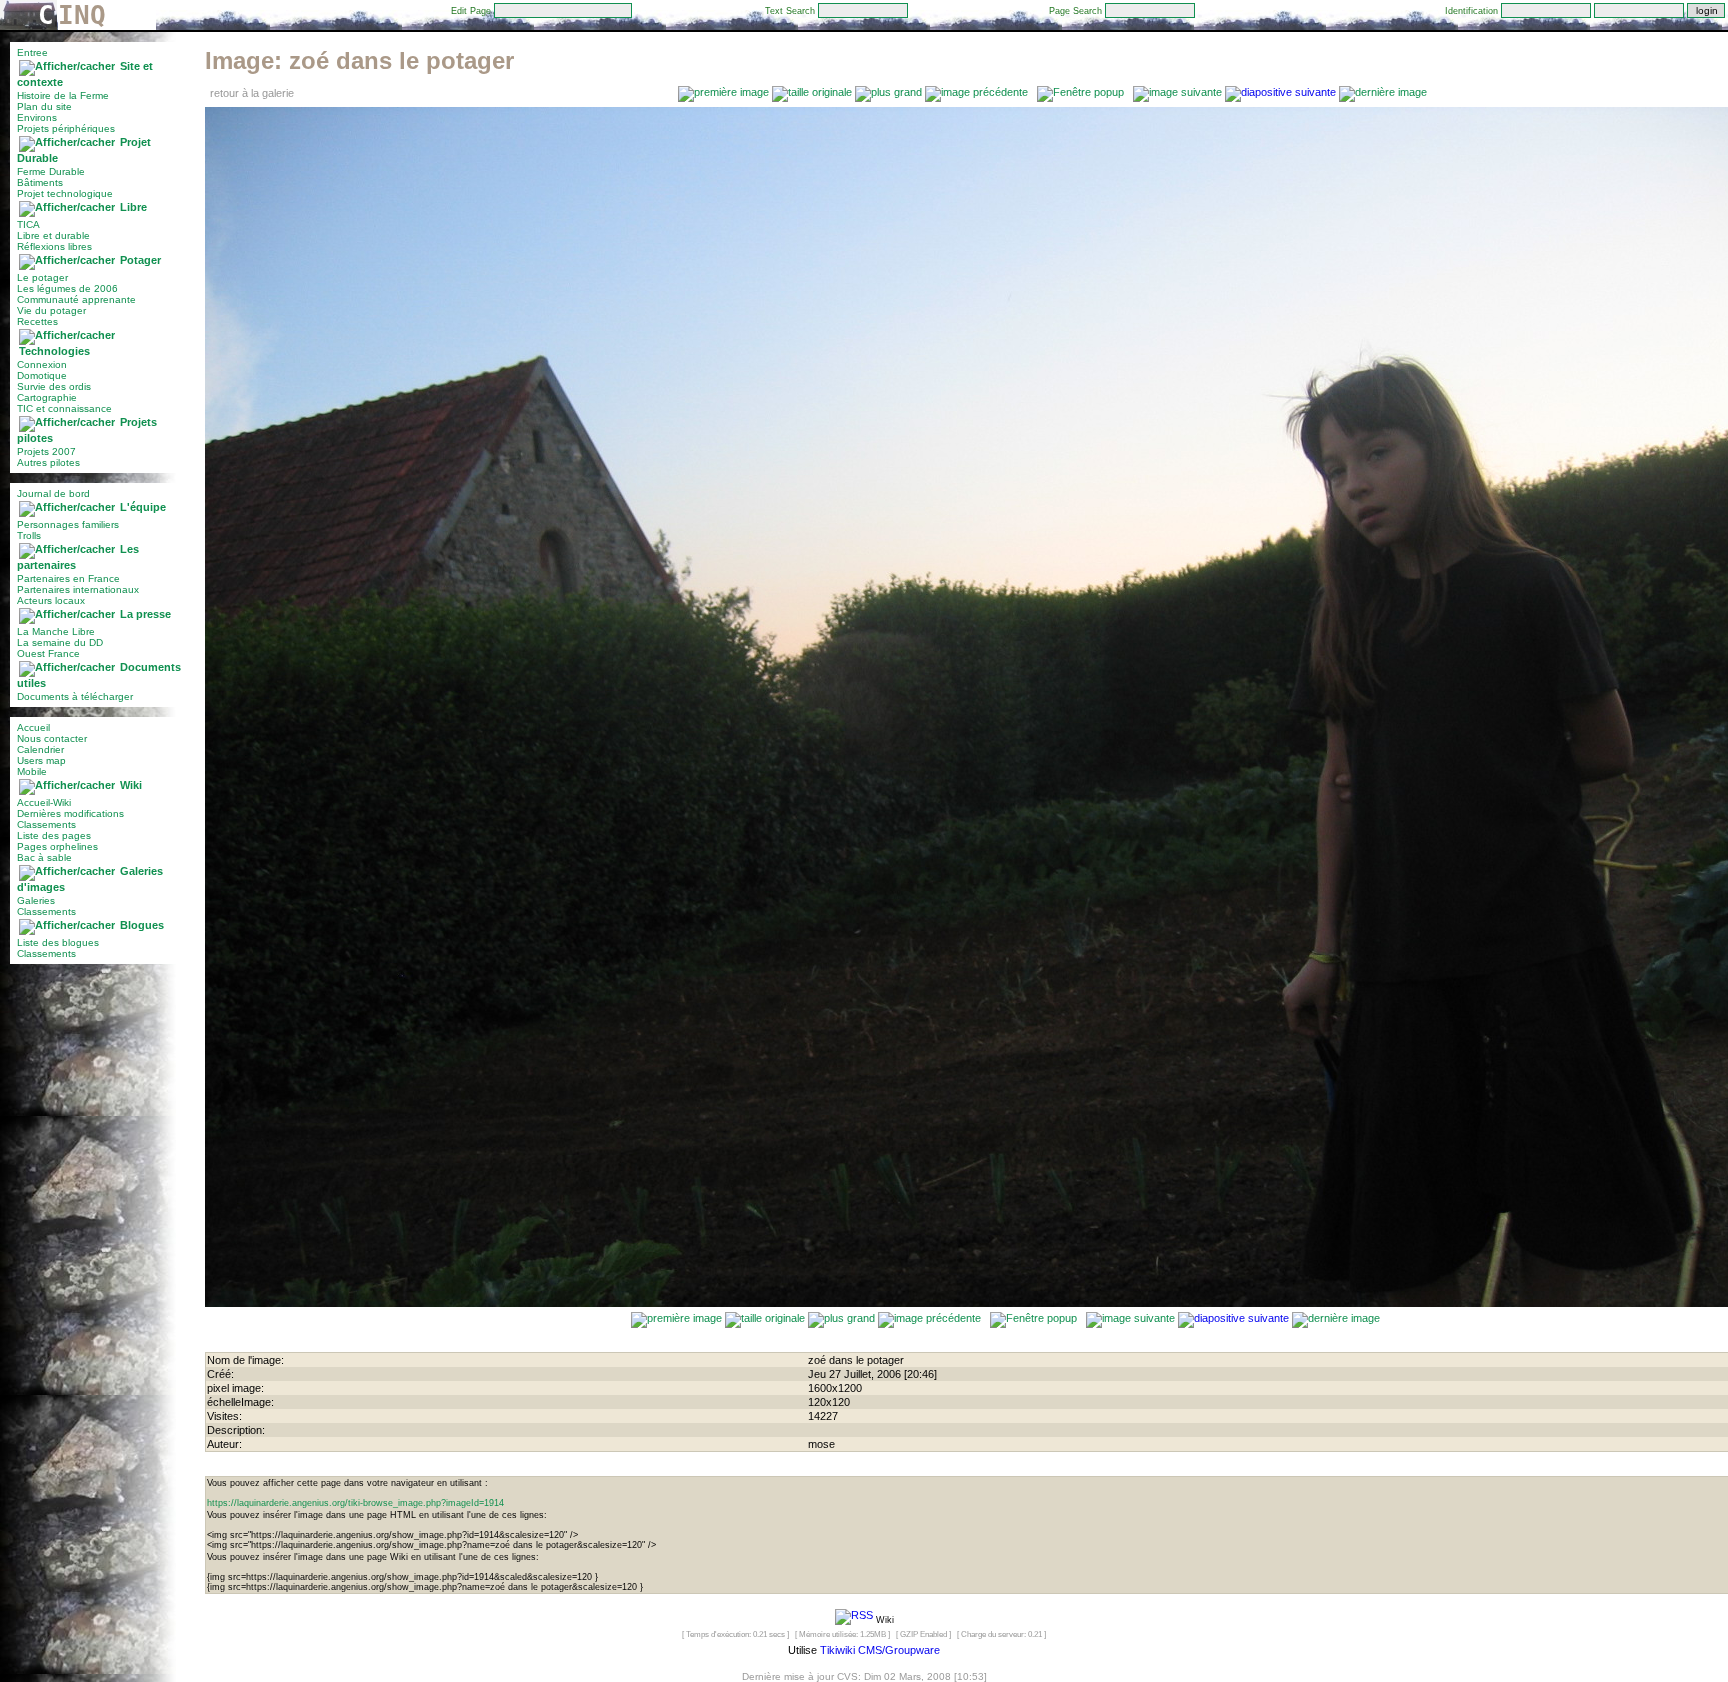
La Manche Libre (56, 631)
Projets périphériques (66, 128)
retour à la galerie (252, 93)
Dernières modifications (70, 813)
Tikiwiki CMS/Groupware (880, 1650)
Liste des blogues (58, 942)
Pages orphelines (57, 846)
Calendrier (40, 749)
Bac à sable (44, 857)
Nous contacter (52, 738)
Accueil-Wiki (44, 802)
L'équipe (143, 507)
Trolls (29, 535)
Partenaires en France (68, 578)
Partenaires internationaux (78, 589)
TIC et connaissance (64, 408)
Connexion (42, 364)
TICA (28, 224)
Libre (133, 207)
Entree (32, 52)
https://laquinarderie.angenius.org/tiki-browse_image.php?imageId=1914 (355, 1503)
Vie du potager (51, 310)
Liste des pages (54, 835)
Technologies (54, 351)
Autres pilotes (48, 462)
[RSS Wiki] (854, 1619)
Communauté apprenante (76, 299)
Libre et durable (53, 235)
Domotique (42, 375)
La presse (145, 614)
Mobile (32, 771)
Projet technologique (65, 193)
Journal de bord (53, 493)
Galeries (36, 900)
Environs (37, 117)
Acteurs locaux (51, 600)
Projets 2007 (46, 451)
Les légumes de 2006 (67, 288)
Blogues (142, 925)
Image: (359, 60)
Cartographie (47, 397)
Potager (140, 260)
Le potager (42, 277)
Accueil (33, 727)
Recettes (37, 321)
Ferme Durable (51, 171)
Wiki (131, 785)
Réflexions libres (54, 246)
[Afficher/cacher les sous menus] (67, 66)
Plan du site (44, 106)
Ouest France (48, 653)
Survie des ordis (54, 386)
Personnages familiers (68, 524)
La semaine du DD (60, 642)
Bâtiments (40, 182)
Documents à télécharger (75, 696)
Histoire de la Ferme (63, 95)
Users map (41, 760)
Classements (46, 824)
